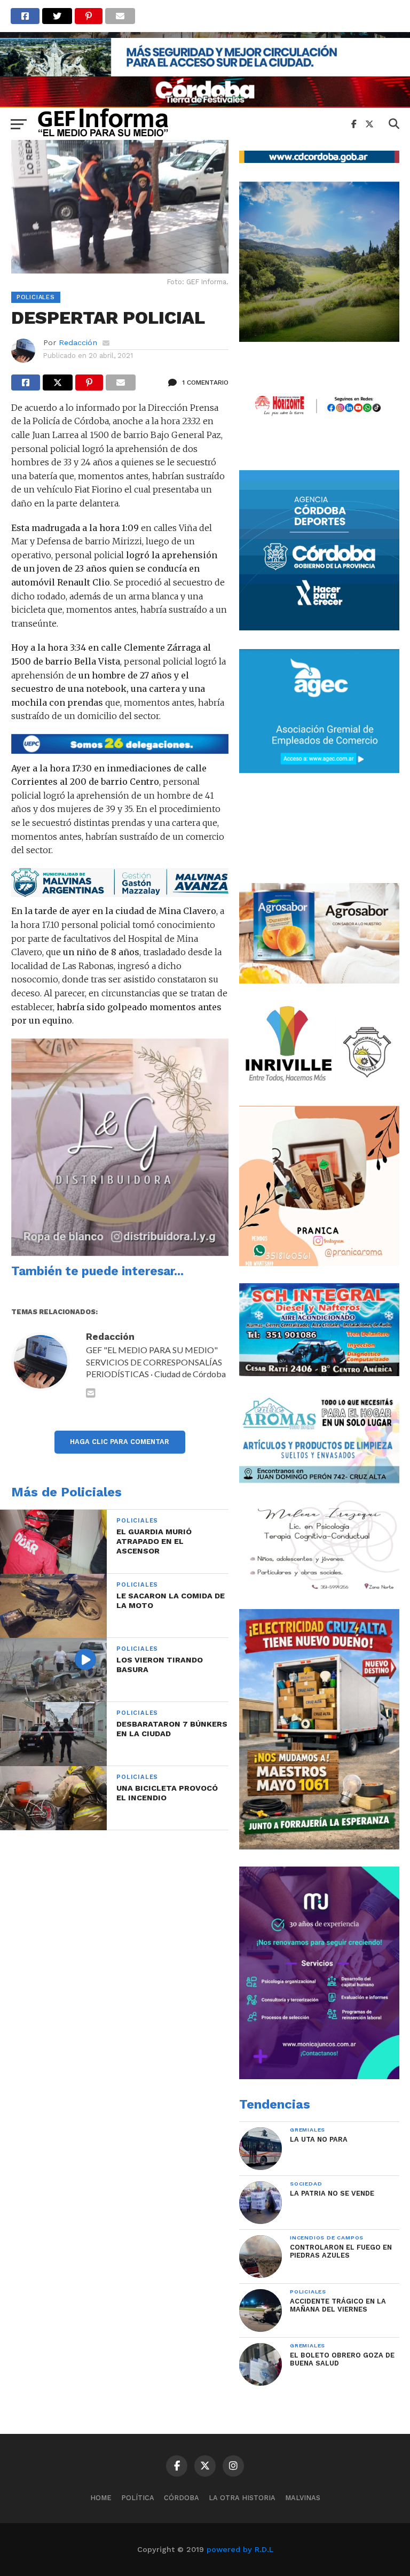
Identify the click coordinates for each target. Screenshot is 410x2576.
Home (101, 2498)
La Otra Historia (242, 2498)
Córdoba (182, 2498)
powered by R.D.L (240, 2549)
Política (138, 2498)
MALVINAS (303, 2498)
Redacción (78, 342)
